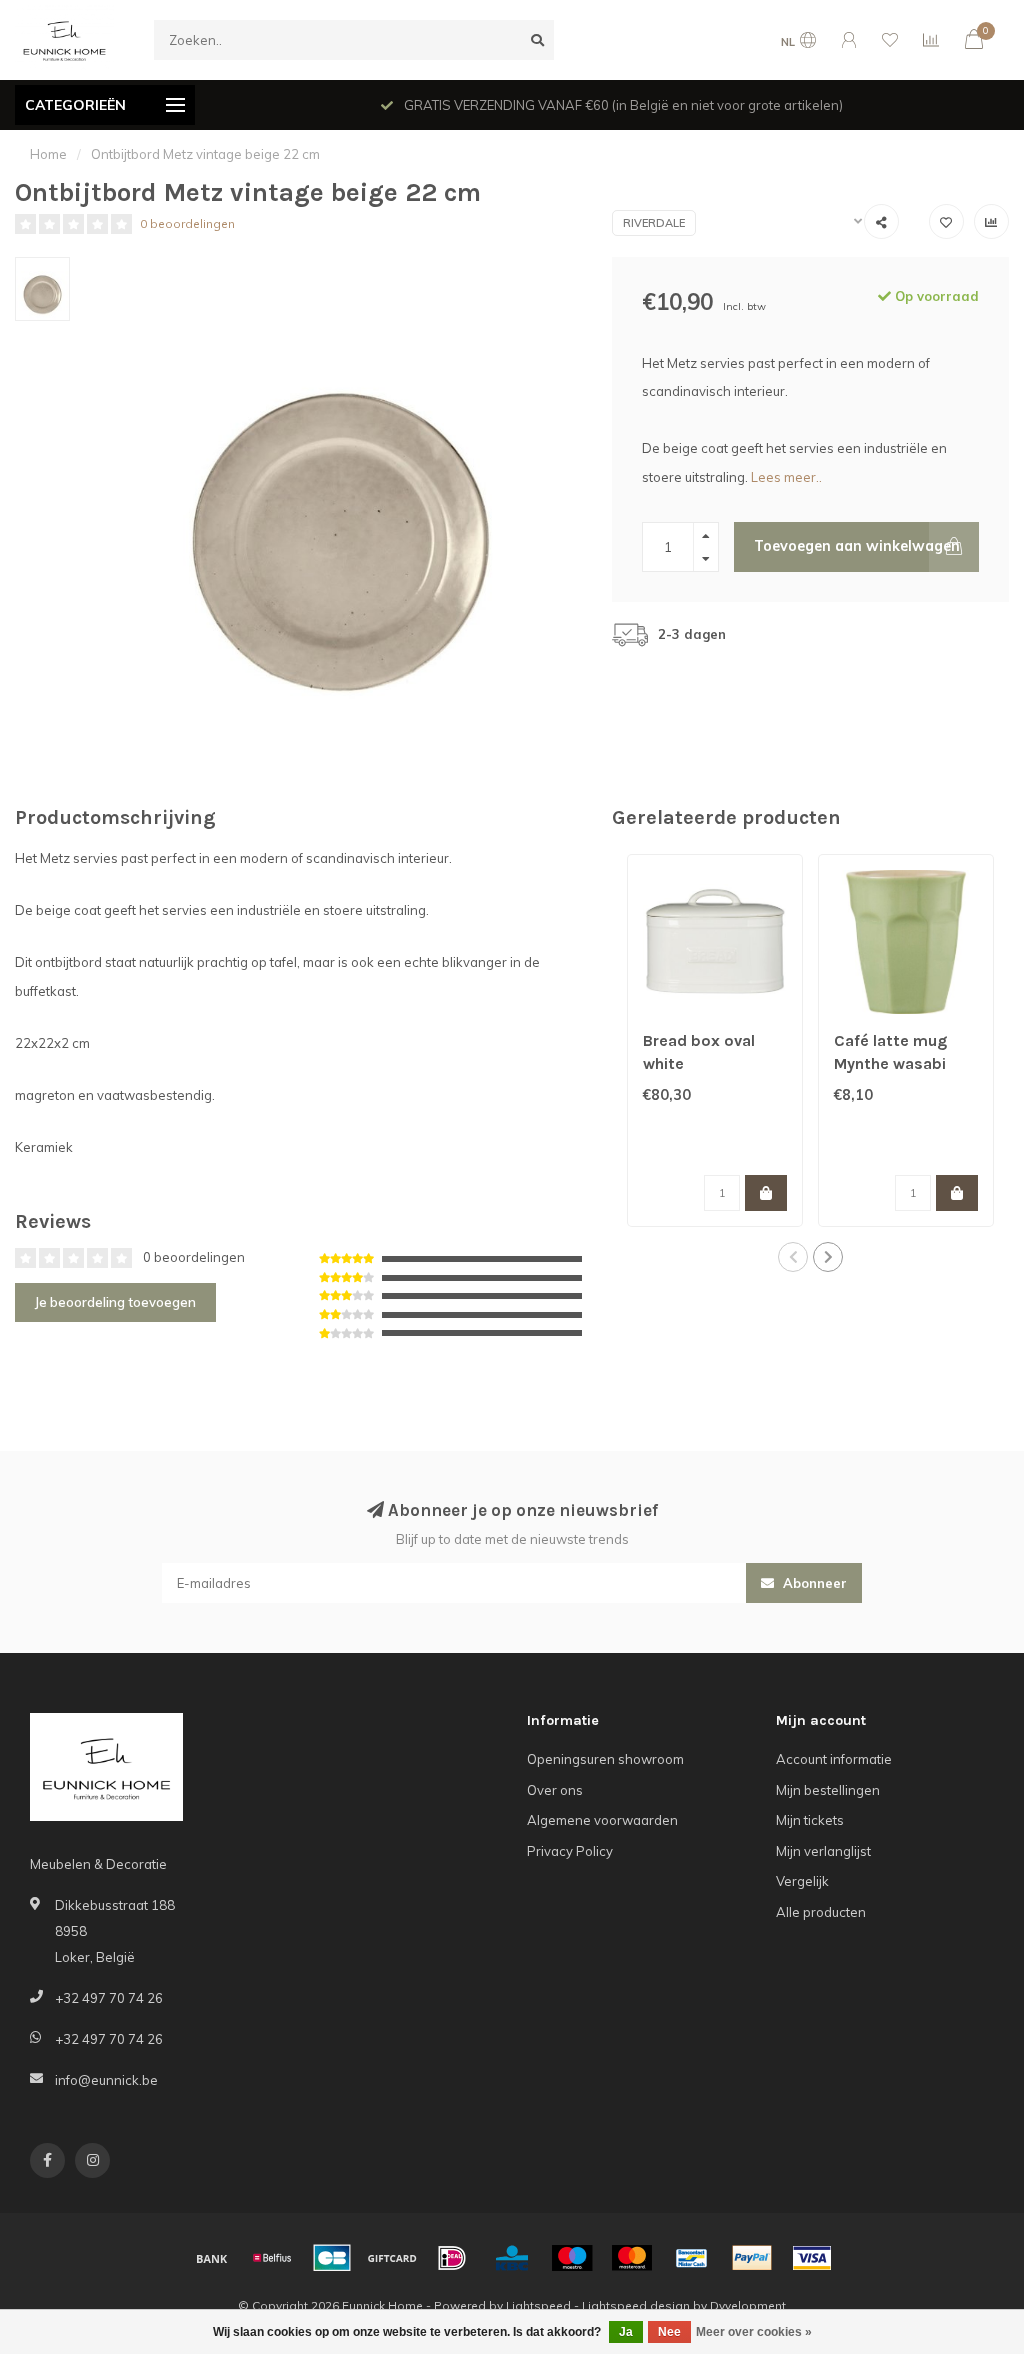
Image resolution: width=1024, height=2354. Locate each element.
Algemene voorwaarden (602, 1820)
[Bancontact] (692, 2258)
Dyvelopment (748, 2305)
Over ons (555, 1790)
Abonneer (813, 1583)
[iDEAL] (452, 2258)
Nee (669, 2332)
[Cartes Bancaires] (332, 2258)
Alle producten (821, 1912)
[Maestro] (572, 2258)
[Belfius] (272, 2258)
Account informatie (834, 1759)
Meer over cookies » (754, 2332)
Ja (626, 2332)
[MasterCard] (632, 2258)
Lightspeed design (636, 2305)
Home (48, 154)
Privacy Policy (570, 1851)
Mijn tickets (810, 1820)
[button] (793, 1257)
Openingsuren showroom (605, 1759)
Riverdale (654, 223)
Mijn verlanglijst (823, 1851)
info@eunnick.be (106, 2080)
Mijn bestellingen (828, 1790)
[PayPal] (752, 2258)
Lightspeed (538, 2305)
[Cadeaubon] (392, 2258)
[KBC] (512, 2258)
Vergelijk (802, 1881)
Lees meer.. (786, 477)
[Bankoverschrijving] (212, 2258)
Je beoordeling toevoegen (115, 1302)
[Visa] (812, 2258)
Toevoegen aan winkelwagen (857, 546)
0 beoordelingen (187, 223)
